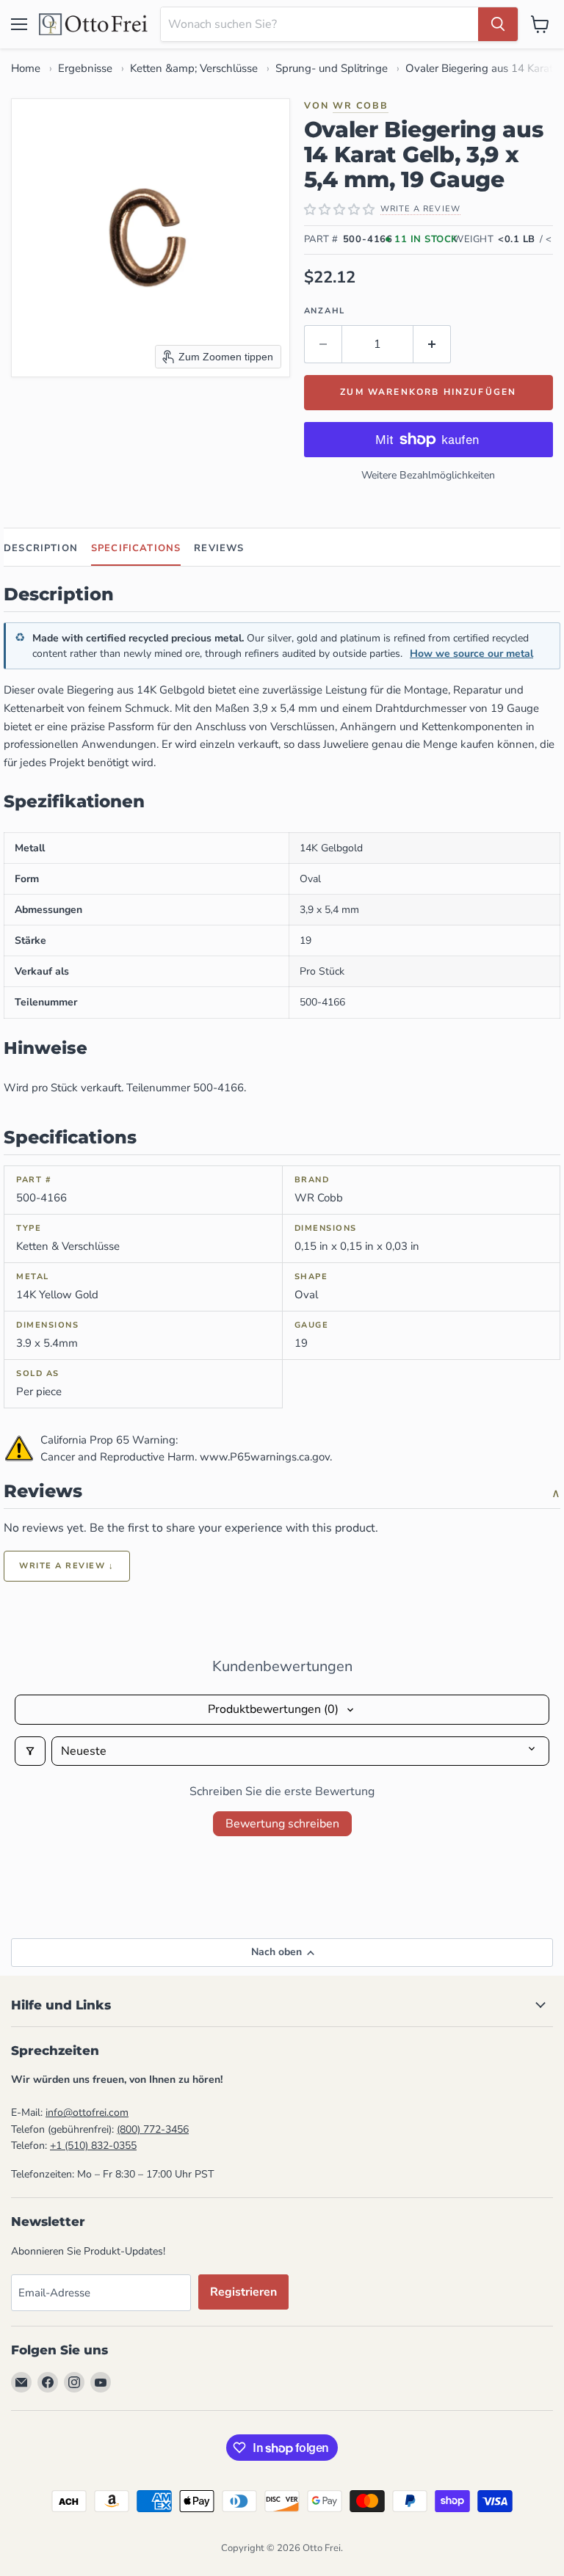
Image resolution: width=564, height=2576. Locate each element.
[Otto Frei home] (94, 24)
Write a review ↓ (67, 1566)
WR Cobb (361, 105)
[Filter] (30, 1751)
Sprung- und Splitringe (332, 68)
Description (41, 548)
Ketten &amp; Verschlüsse (194, 68)
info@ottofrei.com (87, 2113)
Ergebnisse (85, 68)
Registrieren (243, 2292)
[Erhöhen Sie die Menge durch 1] (432, 344)
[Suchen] (498, 24)
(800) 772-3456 (153, 2129)
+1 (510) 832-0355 (93, 2146)
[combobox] (319, 24)
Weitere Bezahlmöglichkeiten (428, 475)
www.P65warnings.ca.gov (265, 1457)
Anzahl (325, 311)
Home (26, 68)
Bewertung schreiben (282, 1824)
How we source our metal (471, 654)
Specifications (136, 548)
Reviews (219, 548)
